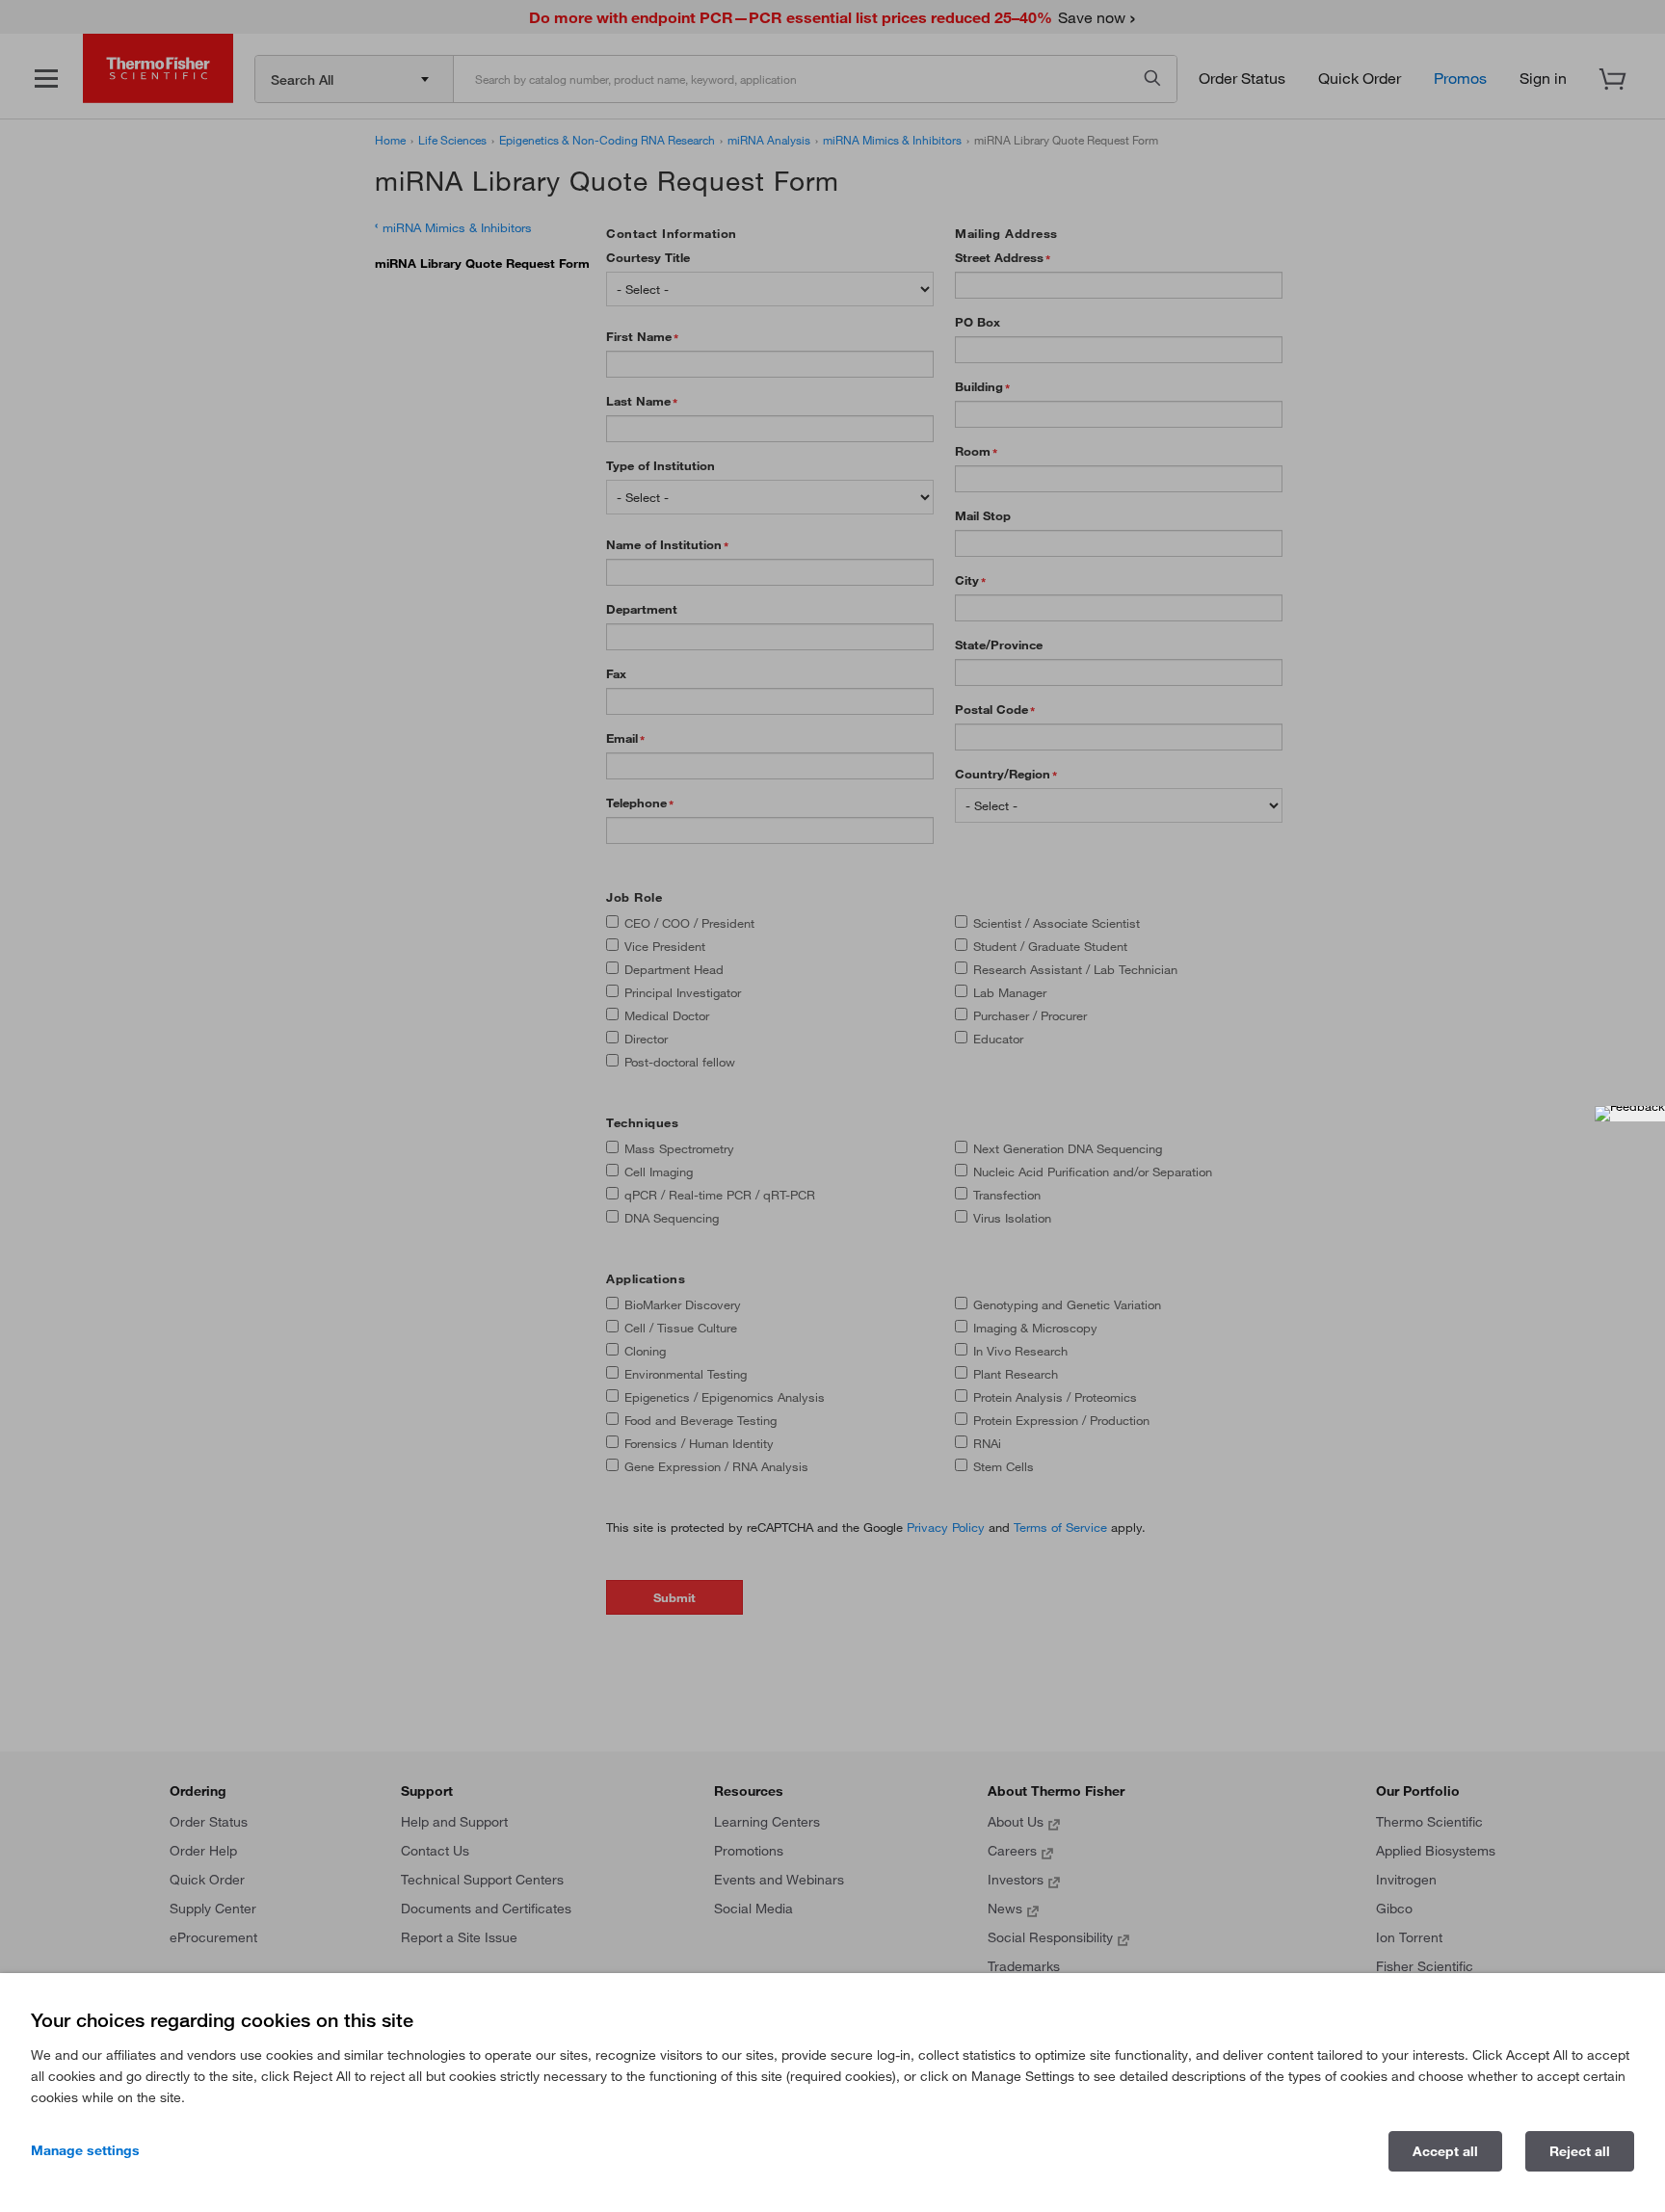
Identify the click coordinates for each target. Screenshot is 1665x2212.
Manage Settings (85, 2150)
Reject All (1580, 2151)
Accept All (1445, 2151)
